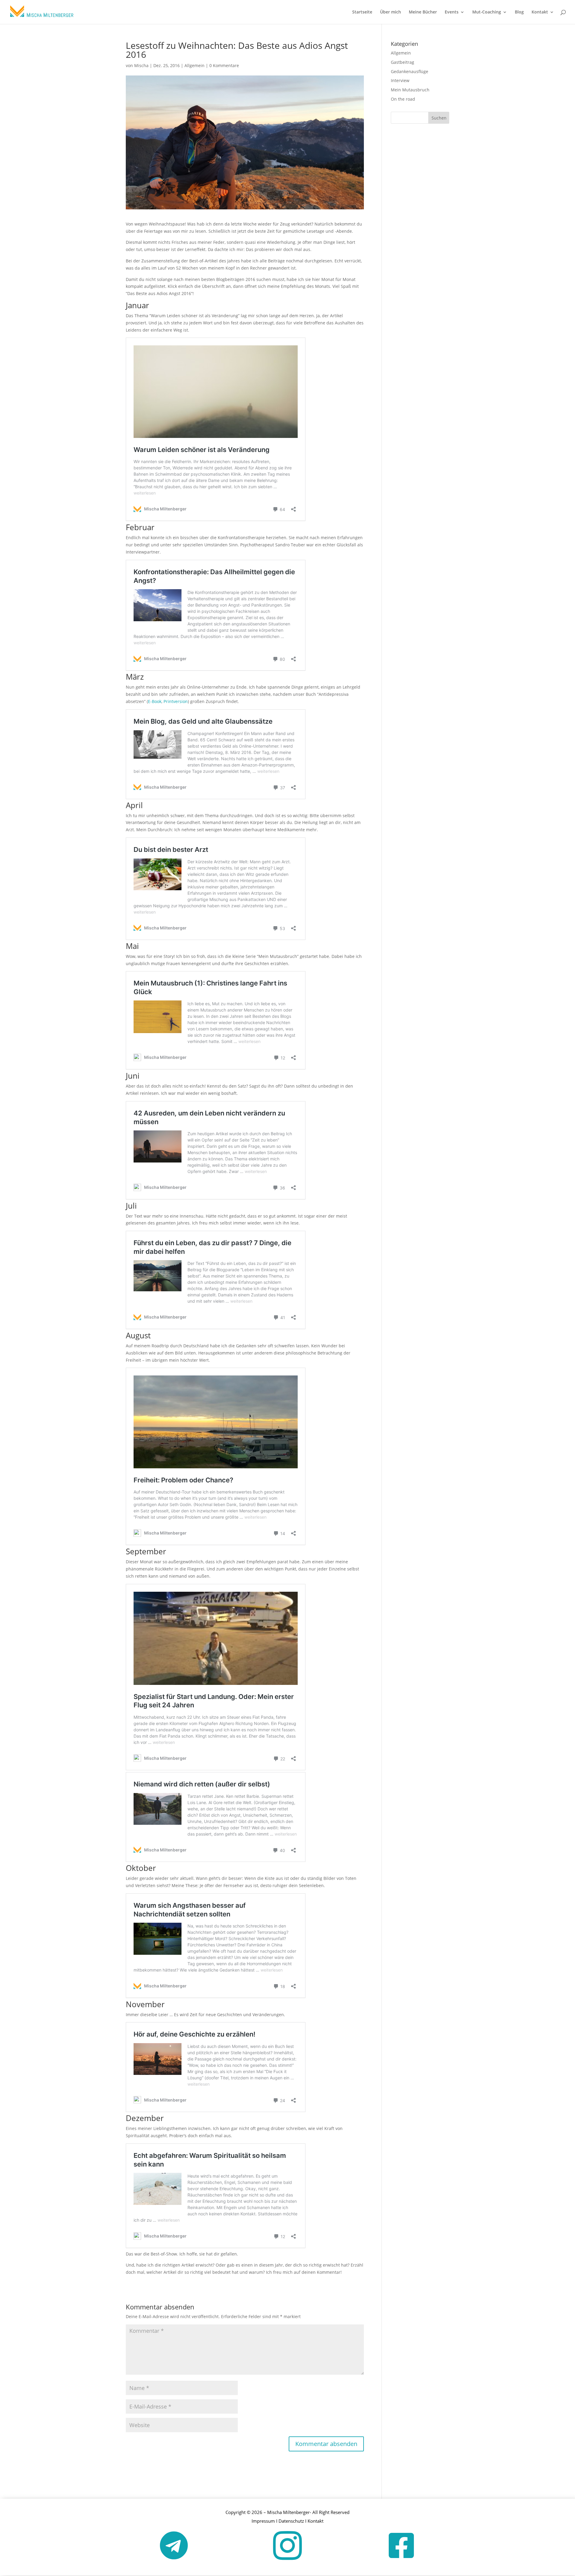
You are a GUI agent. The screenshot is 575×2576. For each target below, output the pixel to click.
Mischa (141, 65)
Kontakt (540, 12)
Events (452, 12)
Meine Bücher (423, 12)
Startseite (362, 12)
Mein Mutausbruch (410, 90)
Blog (519, 12)
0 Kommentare (224, 65)
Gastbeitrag (402, 62)
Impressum (263, 2521)
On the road (403, 99)
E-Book (155, 701)
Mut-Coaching (487, 12)
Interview (400, 80)
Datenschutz (291, 2521)
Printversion (176, 701)
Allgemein (195, 65)
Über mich (391, 12)
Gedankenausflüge (410, 71)
